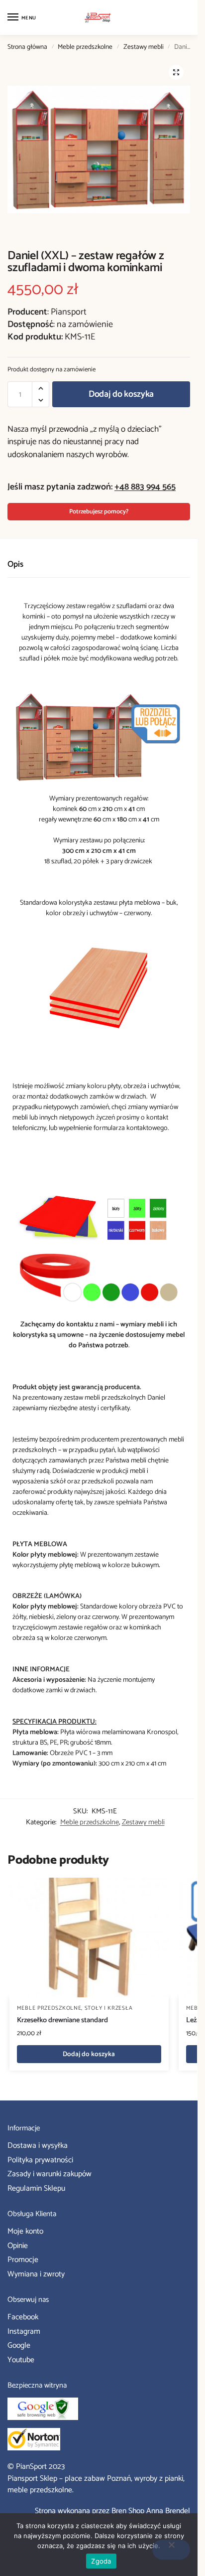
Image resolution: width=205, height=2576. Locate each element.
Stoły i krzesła (109, 2008)
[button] (176, 72)
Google (19, 2346)
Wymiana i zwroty (36, 2274)
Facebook (23, 2317)
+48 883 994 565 (145, 487)
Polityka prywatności (40, 2160)
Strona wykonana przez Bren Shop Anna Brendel (112, 2511)
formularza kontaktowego (131, 1128)
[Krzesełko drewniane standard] (89, 1937)
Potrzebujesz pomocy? (99, 512)
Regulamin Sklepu (36, 2189)
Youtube (21, 2360)
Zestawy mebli (144, 47)
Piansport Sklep (32, 2479)
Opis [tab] (15, 564)
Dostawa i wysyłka (38, 2146)
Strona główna (27, 47)
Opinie (18, 2246)
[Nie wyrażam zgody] (171, 2550)
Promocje (23, 2260)
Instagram (24, 2332)
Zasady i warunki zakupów (50, 2174)
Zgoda (101, 2561)
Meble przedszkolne (85, 47)
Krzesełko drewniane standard (62, 2021)
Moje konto (25, 2232)
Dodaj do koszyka (121, 394)
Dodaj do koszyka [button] (89, 2054)
